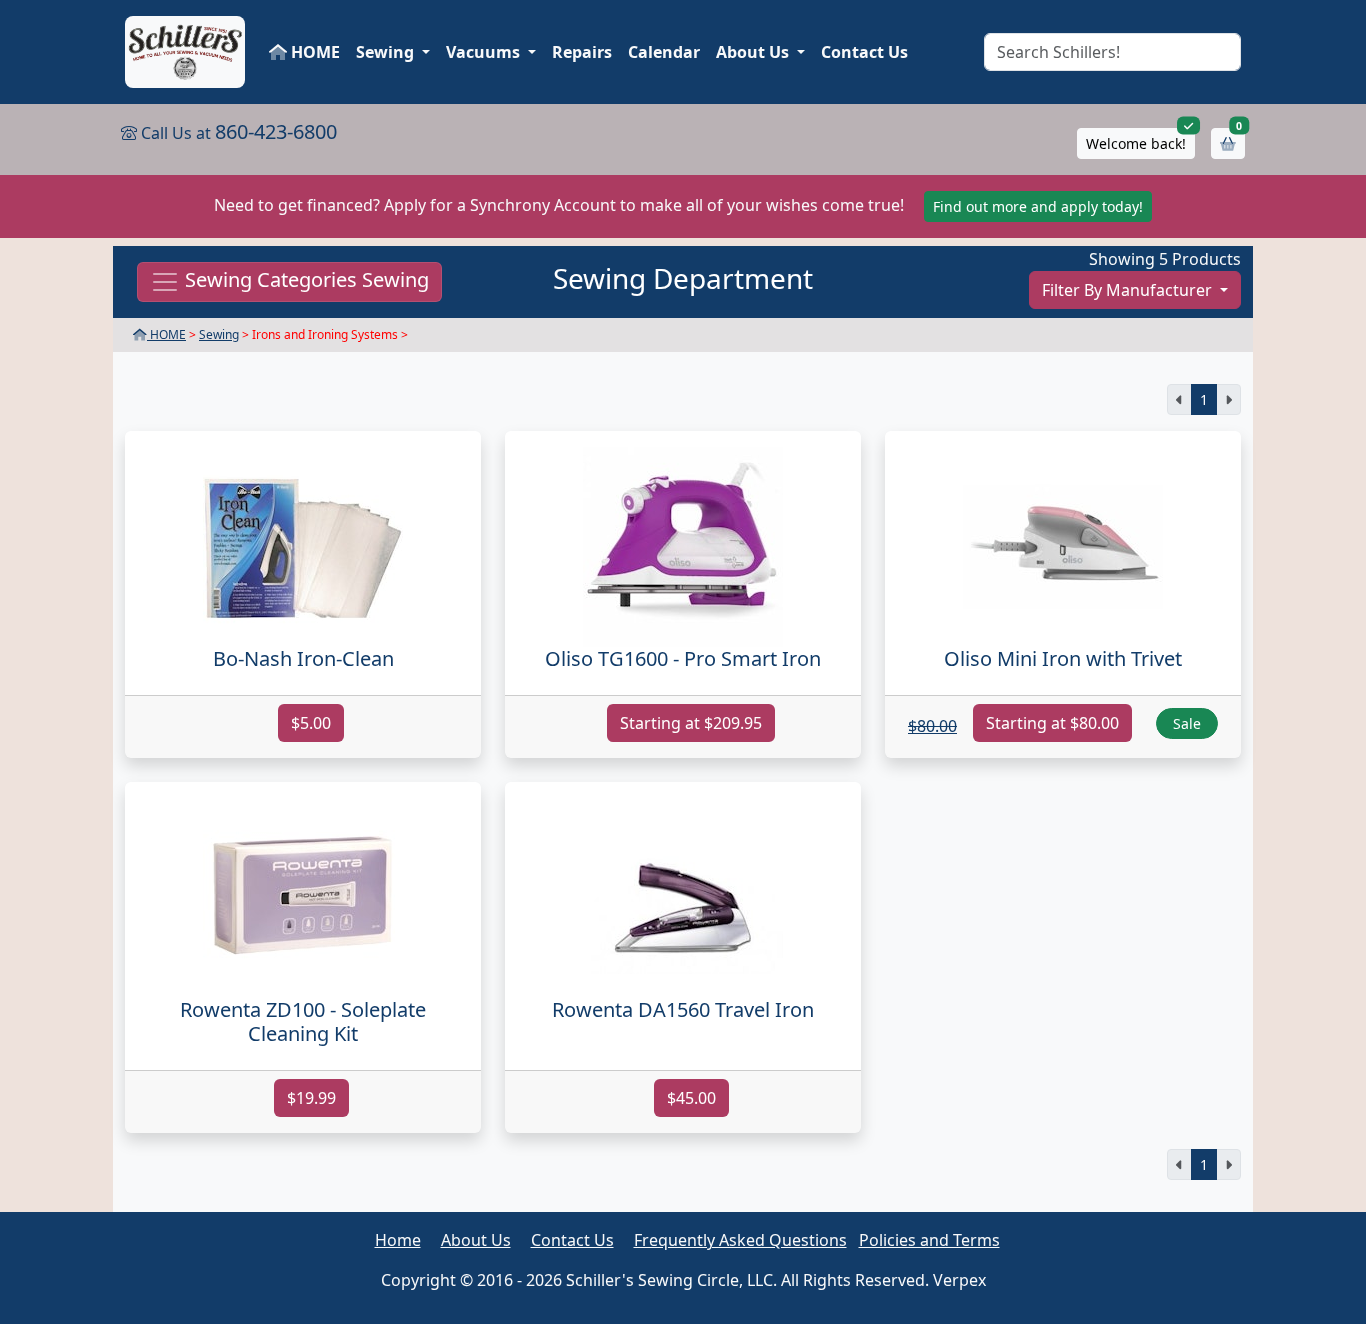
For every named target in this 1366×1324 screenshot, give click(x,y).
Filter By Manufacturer (1129, 290)
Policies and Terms (929, 1240)
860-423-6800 (276, 131)
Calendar (664, 52)
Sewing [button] (387, 52)
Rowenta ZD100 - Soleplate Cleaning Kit (303, 1021)
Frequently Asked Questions (740, 1240)
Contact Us (864, 52)
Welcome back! (1136, 143)
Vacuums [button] (485, 52)
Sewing (219, 334)
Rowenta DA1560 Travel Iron (683, 1009)
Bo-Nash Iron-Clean (303, 658)
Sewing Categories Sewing (304, 280)
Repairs (582, 52)
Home (398, 1240)
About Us (476, 1240)
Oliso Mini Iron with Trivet (1063, 658)
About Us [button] (754, 52)
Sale (1187, 723)
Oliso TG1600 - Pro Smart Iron (683, 658)
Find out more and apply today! (1038, 206)
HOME (313, 52)
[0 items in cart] (1228, 143)
